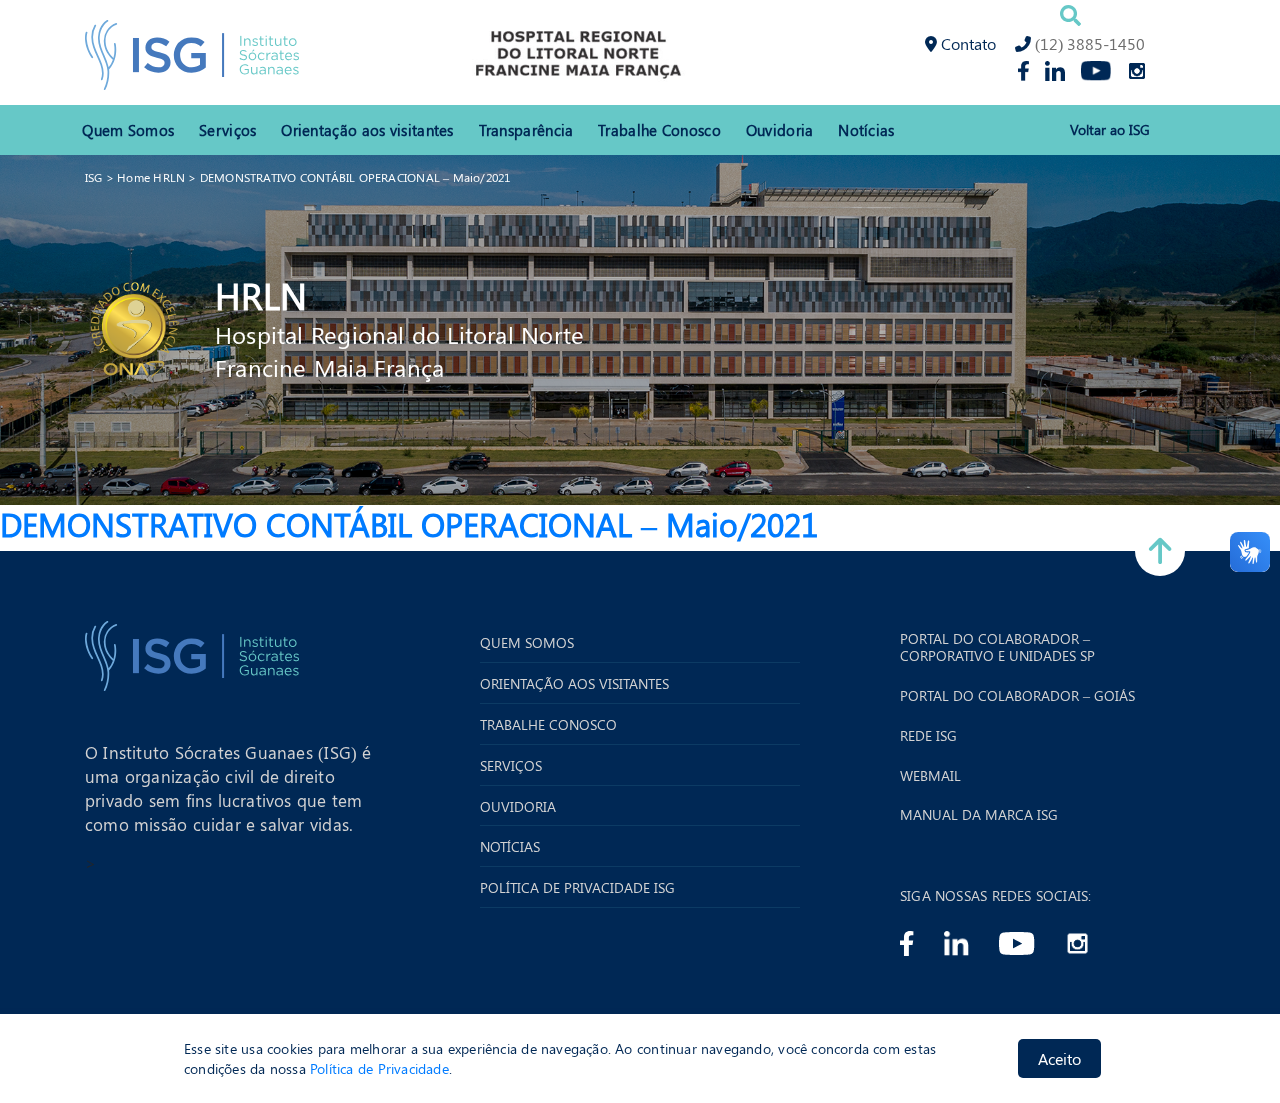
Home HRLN (151, 177)
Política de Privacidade (379, 1067)
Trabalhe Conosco (659, 130)
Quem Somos (128, 130)
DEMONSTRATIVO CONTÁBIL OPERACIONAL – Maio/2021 (355, 177)
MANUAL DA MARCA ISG (979, 815)
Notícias (866, 130)
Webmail (930, 776)
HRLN (261, 295)
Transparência (526, 130)
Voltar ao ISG (1110, 130)
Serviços (227, 130)
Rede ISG (928, 736)
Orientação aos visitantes (367, 130)
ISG (94, 177)
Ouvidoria (780, 130)
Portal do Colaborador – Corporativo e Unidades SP (997, 648)
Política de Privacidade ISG (577, 888)
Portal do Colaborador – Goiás (1017, 696)
